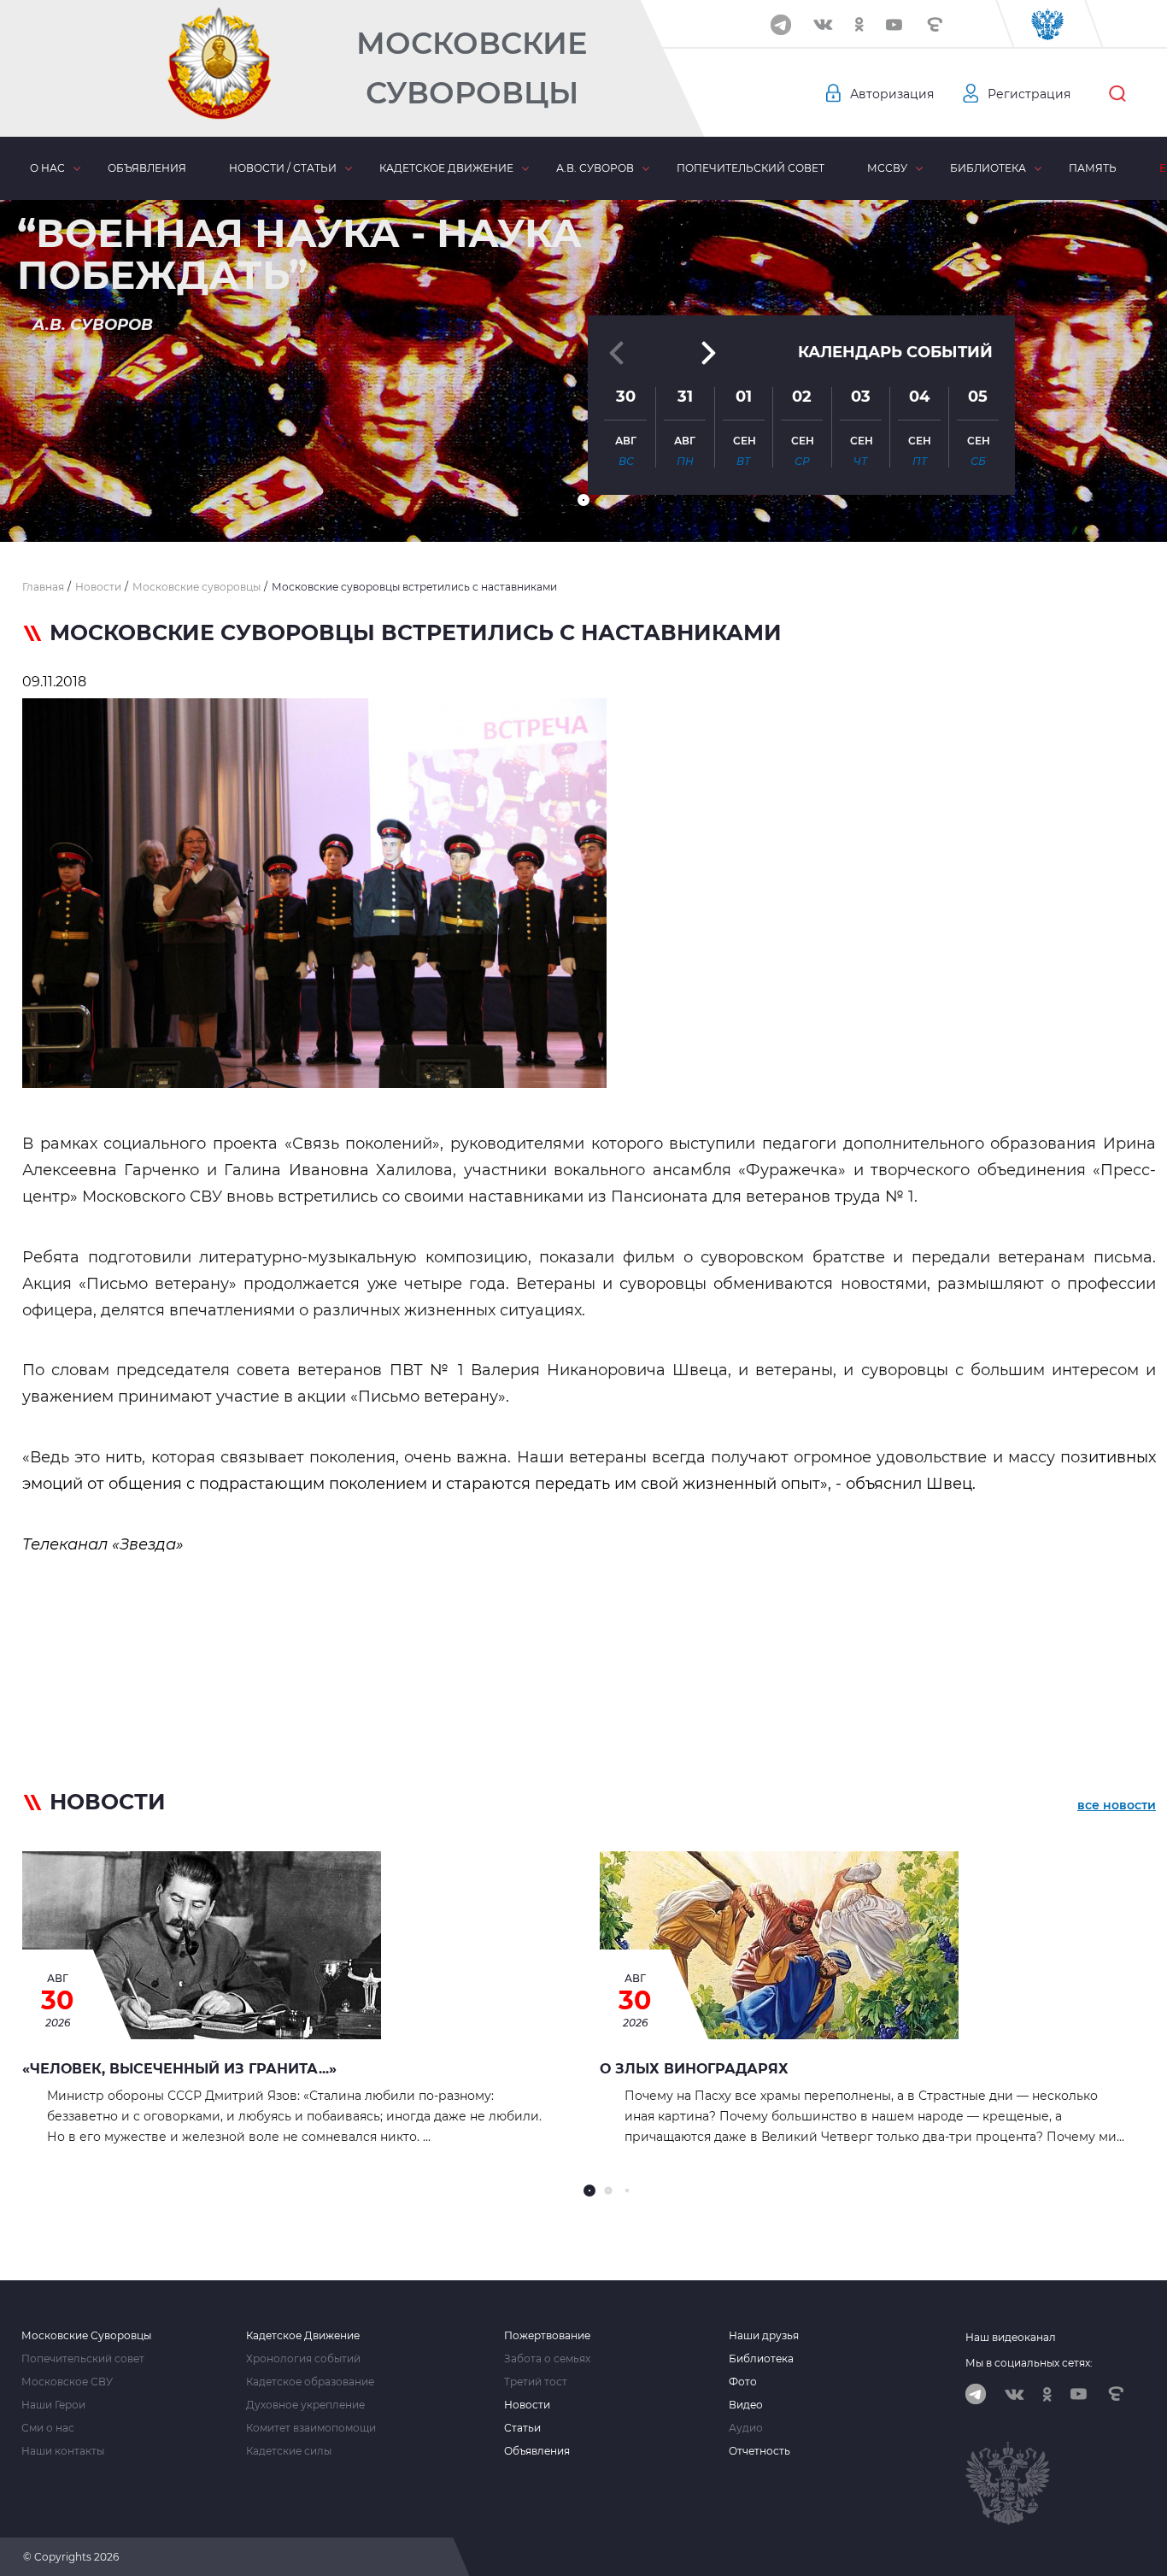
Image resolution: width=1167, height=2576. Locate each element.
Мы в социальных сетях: (1029, 2363)
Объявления (147, 168)
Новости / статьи (283, 168)
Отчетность (759, 2451)
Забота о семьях (547, 2359)
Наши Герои (53, 2405)
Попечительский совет (751, 168)
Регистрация (1029, 94)
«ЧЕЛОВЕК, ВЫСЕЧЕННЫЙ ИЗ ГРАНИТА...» (179, 2069)
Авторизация (892, 94)
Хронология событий (303, 2359)
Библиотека (988, 168)
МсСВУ (887, 168)
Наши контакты (63, 2451)
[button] (583, 500)
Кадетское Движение (303, 2336)
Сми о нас (48, 2428)
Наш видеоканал (1011, 2337)
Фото (743, 2382)
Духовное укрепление (305, 2405)
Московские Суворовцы (472, 68)
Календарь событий (895, 352)
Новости (527, 2405)
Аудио (746, 2428)
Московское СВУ (67, 2382)
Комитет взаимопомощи (311, 2428)
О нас (47, 168)
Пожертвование (547, 2336)
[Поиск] (1117, 94)
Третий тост (536, 2382)
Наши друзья (764, 2336)
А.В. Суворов (595, 168)
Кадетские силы (289, 2451)
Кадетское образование (310, 2382)
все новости (1117, 1805)
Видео (746, 2405)
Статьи (522, 2428)
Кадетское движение (446, 168)
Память (1093, 168)
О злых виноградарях (694, 2069)
